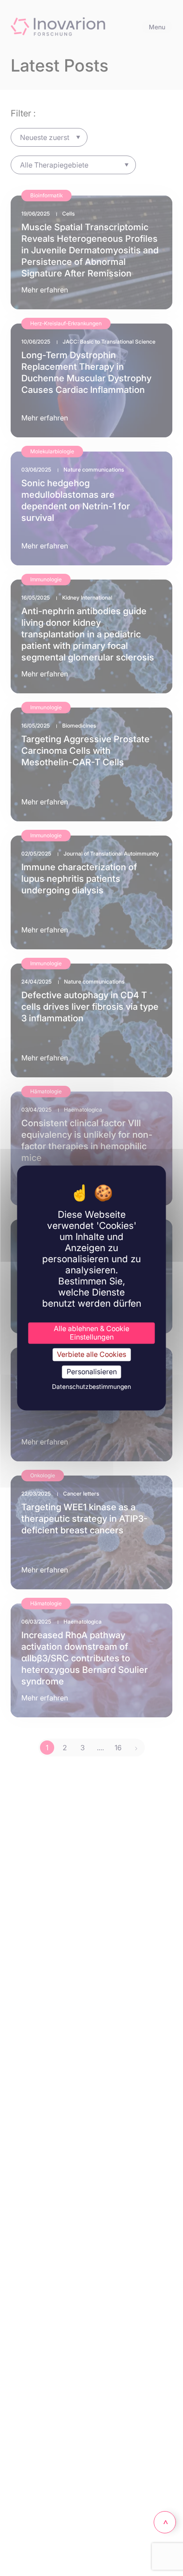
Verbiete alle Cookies (91, 1354)
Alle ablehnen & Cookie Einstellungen (91, 1333)
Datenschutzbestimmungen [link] (91, 1387)
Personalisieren (92, 1372)
